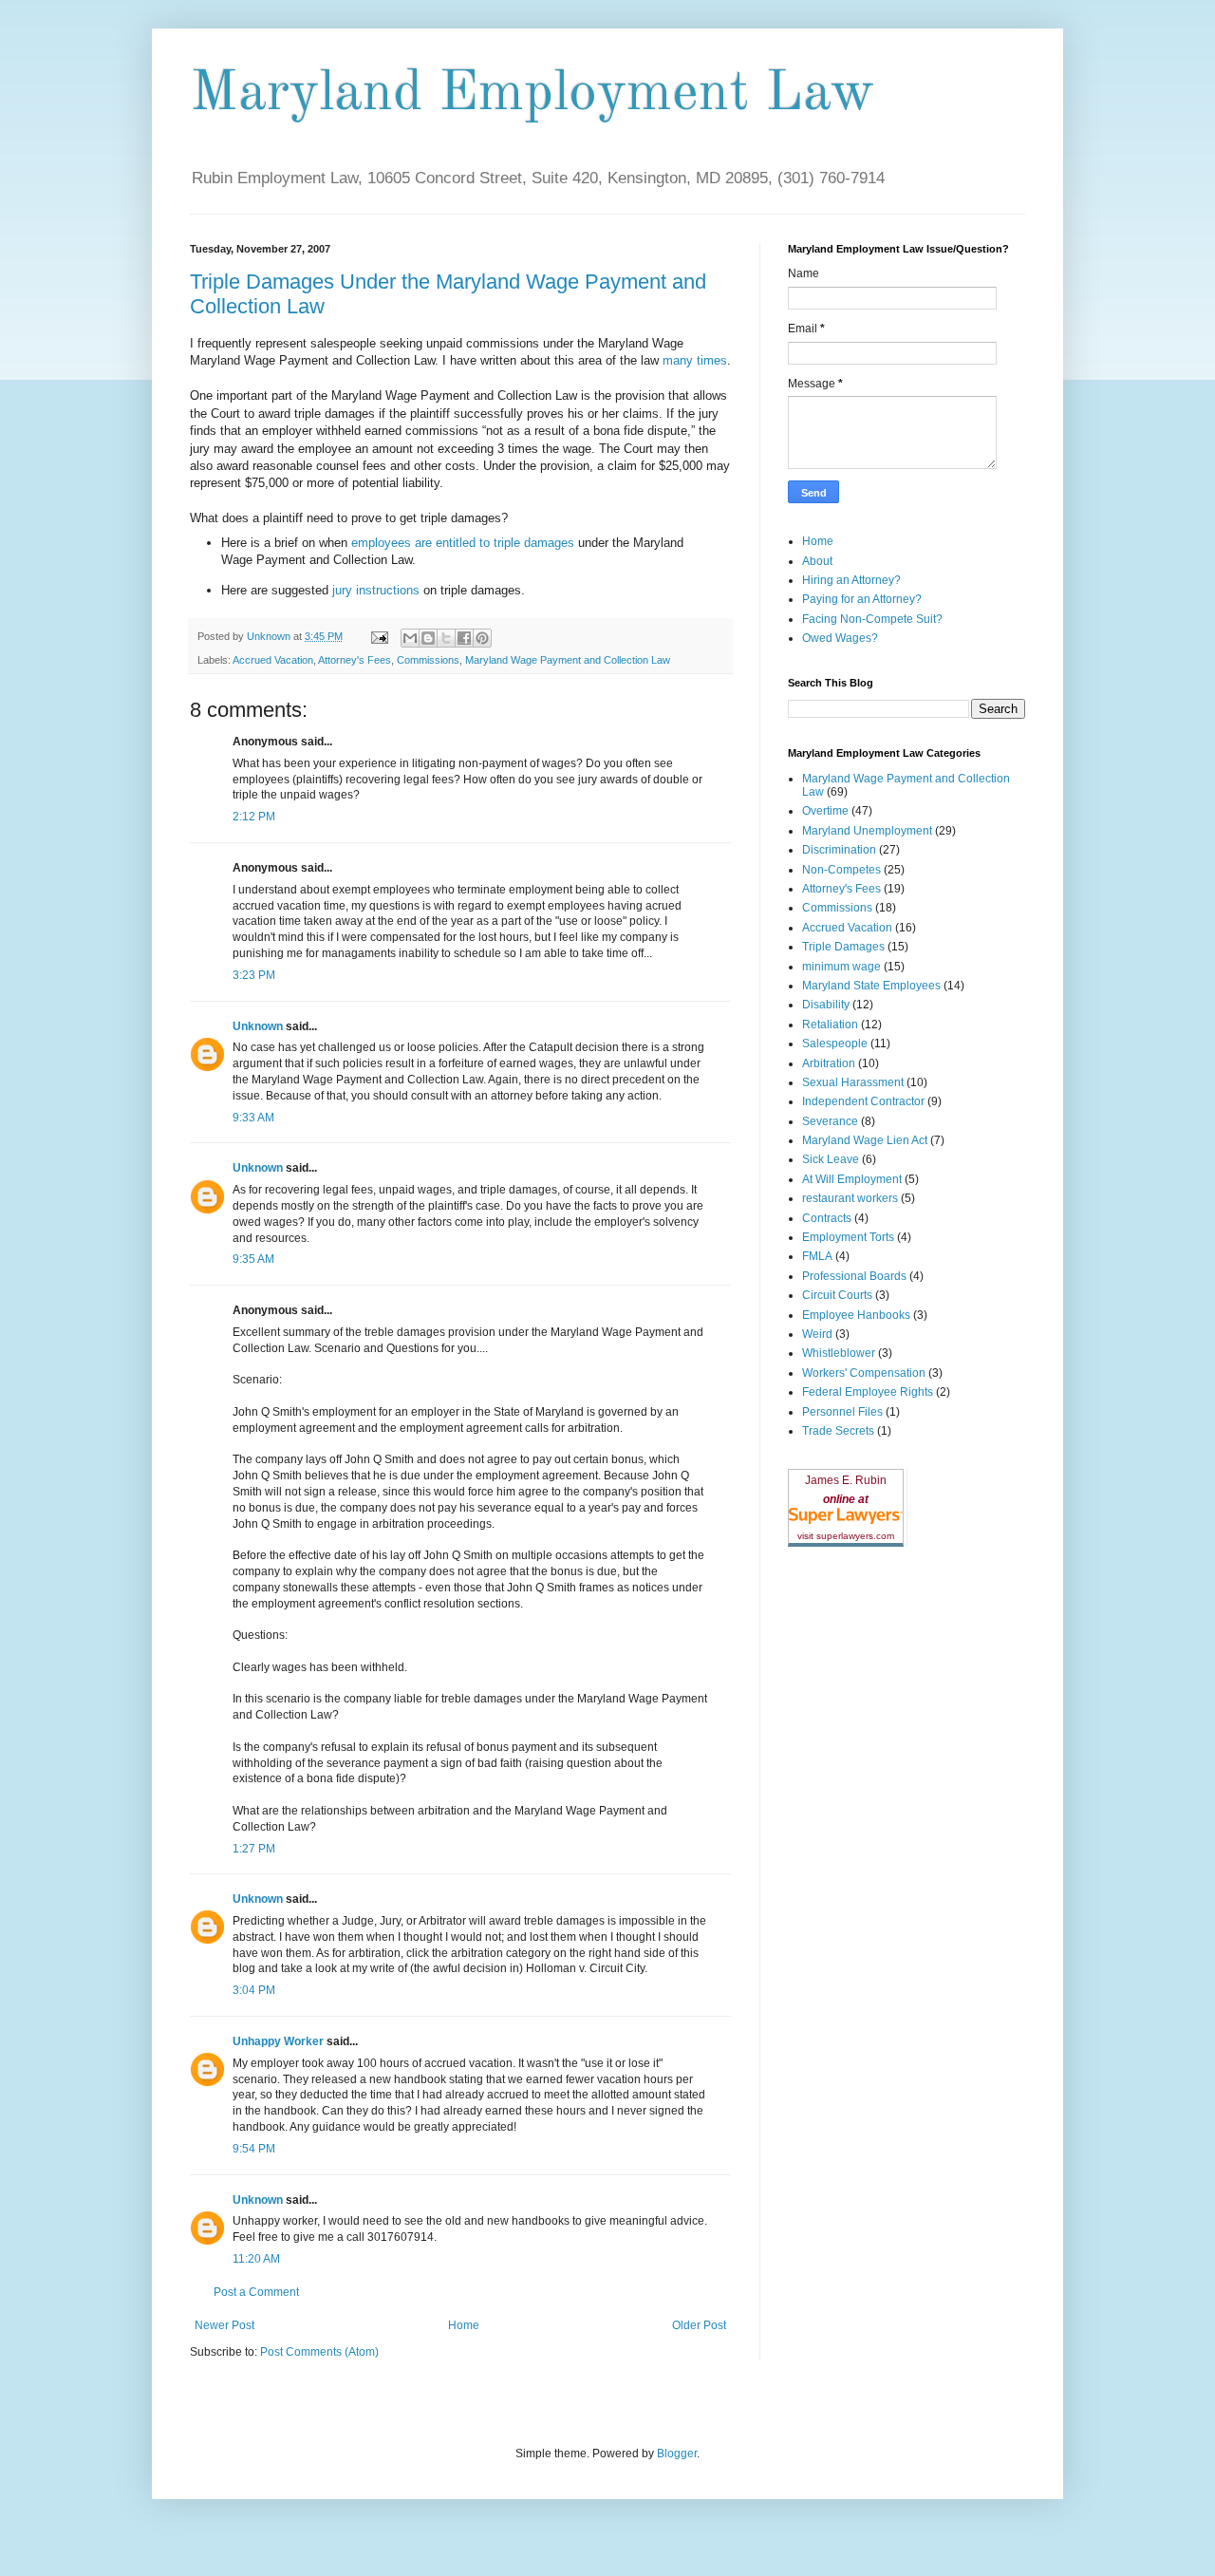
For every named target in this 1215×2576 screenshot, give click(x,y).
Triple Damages (843, 947)
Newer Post (224, 2325)
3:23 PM (254, 975)
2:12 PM (254, 817)
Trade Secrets (838, 1431)
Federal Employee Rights (868, 1392)
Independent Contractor (863, 1101)
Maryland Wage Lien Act (865, 1140)
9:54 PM (254, 2149)
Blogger (677, 2454)
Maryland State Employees (871, 986)
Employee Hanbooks (856, 1315)
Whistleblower (839, 1353)
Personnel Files (842, 1412)
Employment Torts (848, 1237)
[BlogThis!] (428, 638)
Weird (817, 1334)
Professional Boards (854, 1276)
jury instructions (378, 590)
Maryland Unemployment (867, 831)
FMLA (817, 1256)
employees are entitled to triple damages (465, 543)
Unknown (258, 1026)
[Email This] (410, 638)
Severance (830, 1121)
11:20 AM (256, 2259)
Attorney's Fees (355, 660)
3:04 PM (254, 1990)
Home (464, 2325)
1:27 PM (254, 1849)
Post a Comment (256, 2292)
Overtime (825, 811)
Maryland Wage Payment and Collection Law (568, 660)
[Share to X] (446, 638)
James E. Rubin (846, 1480)
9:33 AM (253, 1118)
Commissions (428, 660)
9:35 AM (253, 1259)
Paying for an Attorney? (862, 599)
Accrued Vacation (273, 660)
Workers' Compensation (864, 1373)
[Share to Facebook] (464, 638)
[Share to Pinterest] (482, 638)
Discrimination (839, 850)
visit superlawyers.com (846, 1536)
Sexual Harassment (853, 1082)
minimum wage (841, 967)
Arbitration (829, 1063)
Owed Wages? (840, 638)
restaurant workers (850, 1198)
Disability (826, 1005)
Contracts (827, 1218)
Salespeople (835, 1044)
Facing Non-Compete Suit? (872, 619)
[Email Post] (379, 636)
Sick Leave (831, 1159)
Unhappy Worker (278, 2041)
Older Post (699, 2325)
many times (695, 360)
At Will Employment (852, 1179)
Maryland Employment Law (532, 94)
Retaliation (830, 1025)
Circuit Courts (837, 1295)
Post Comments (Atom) (319, 2352)
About (817, 561)
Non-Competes (841, 870)
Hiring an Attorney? (851, 580)
